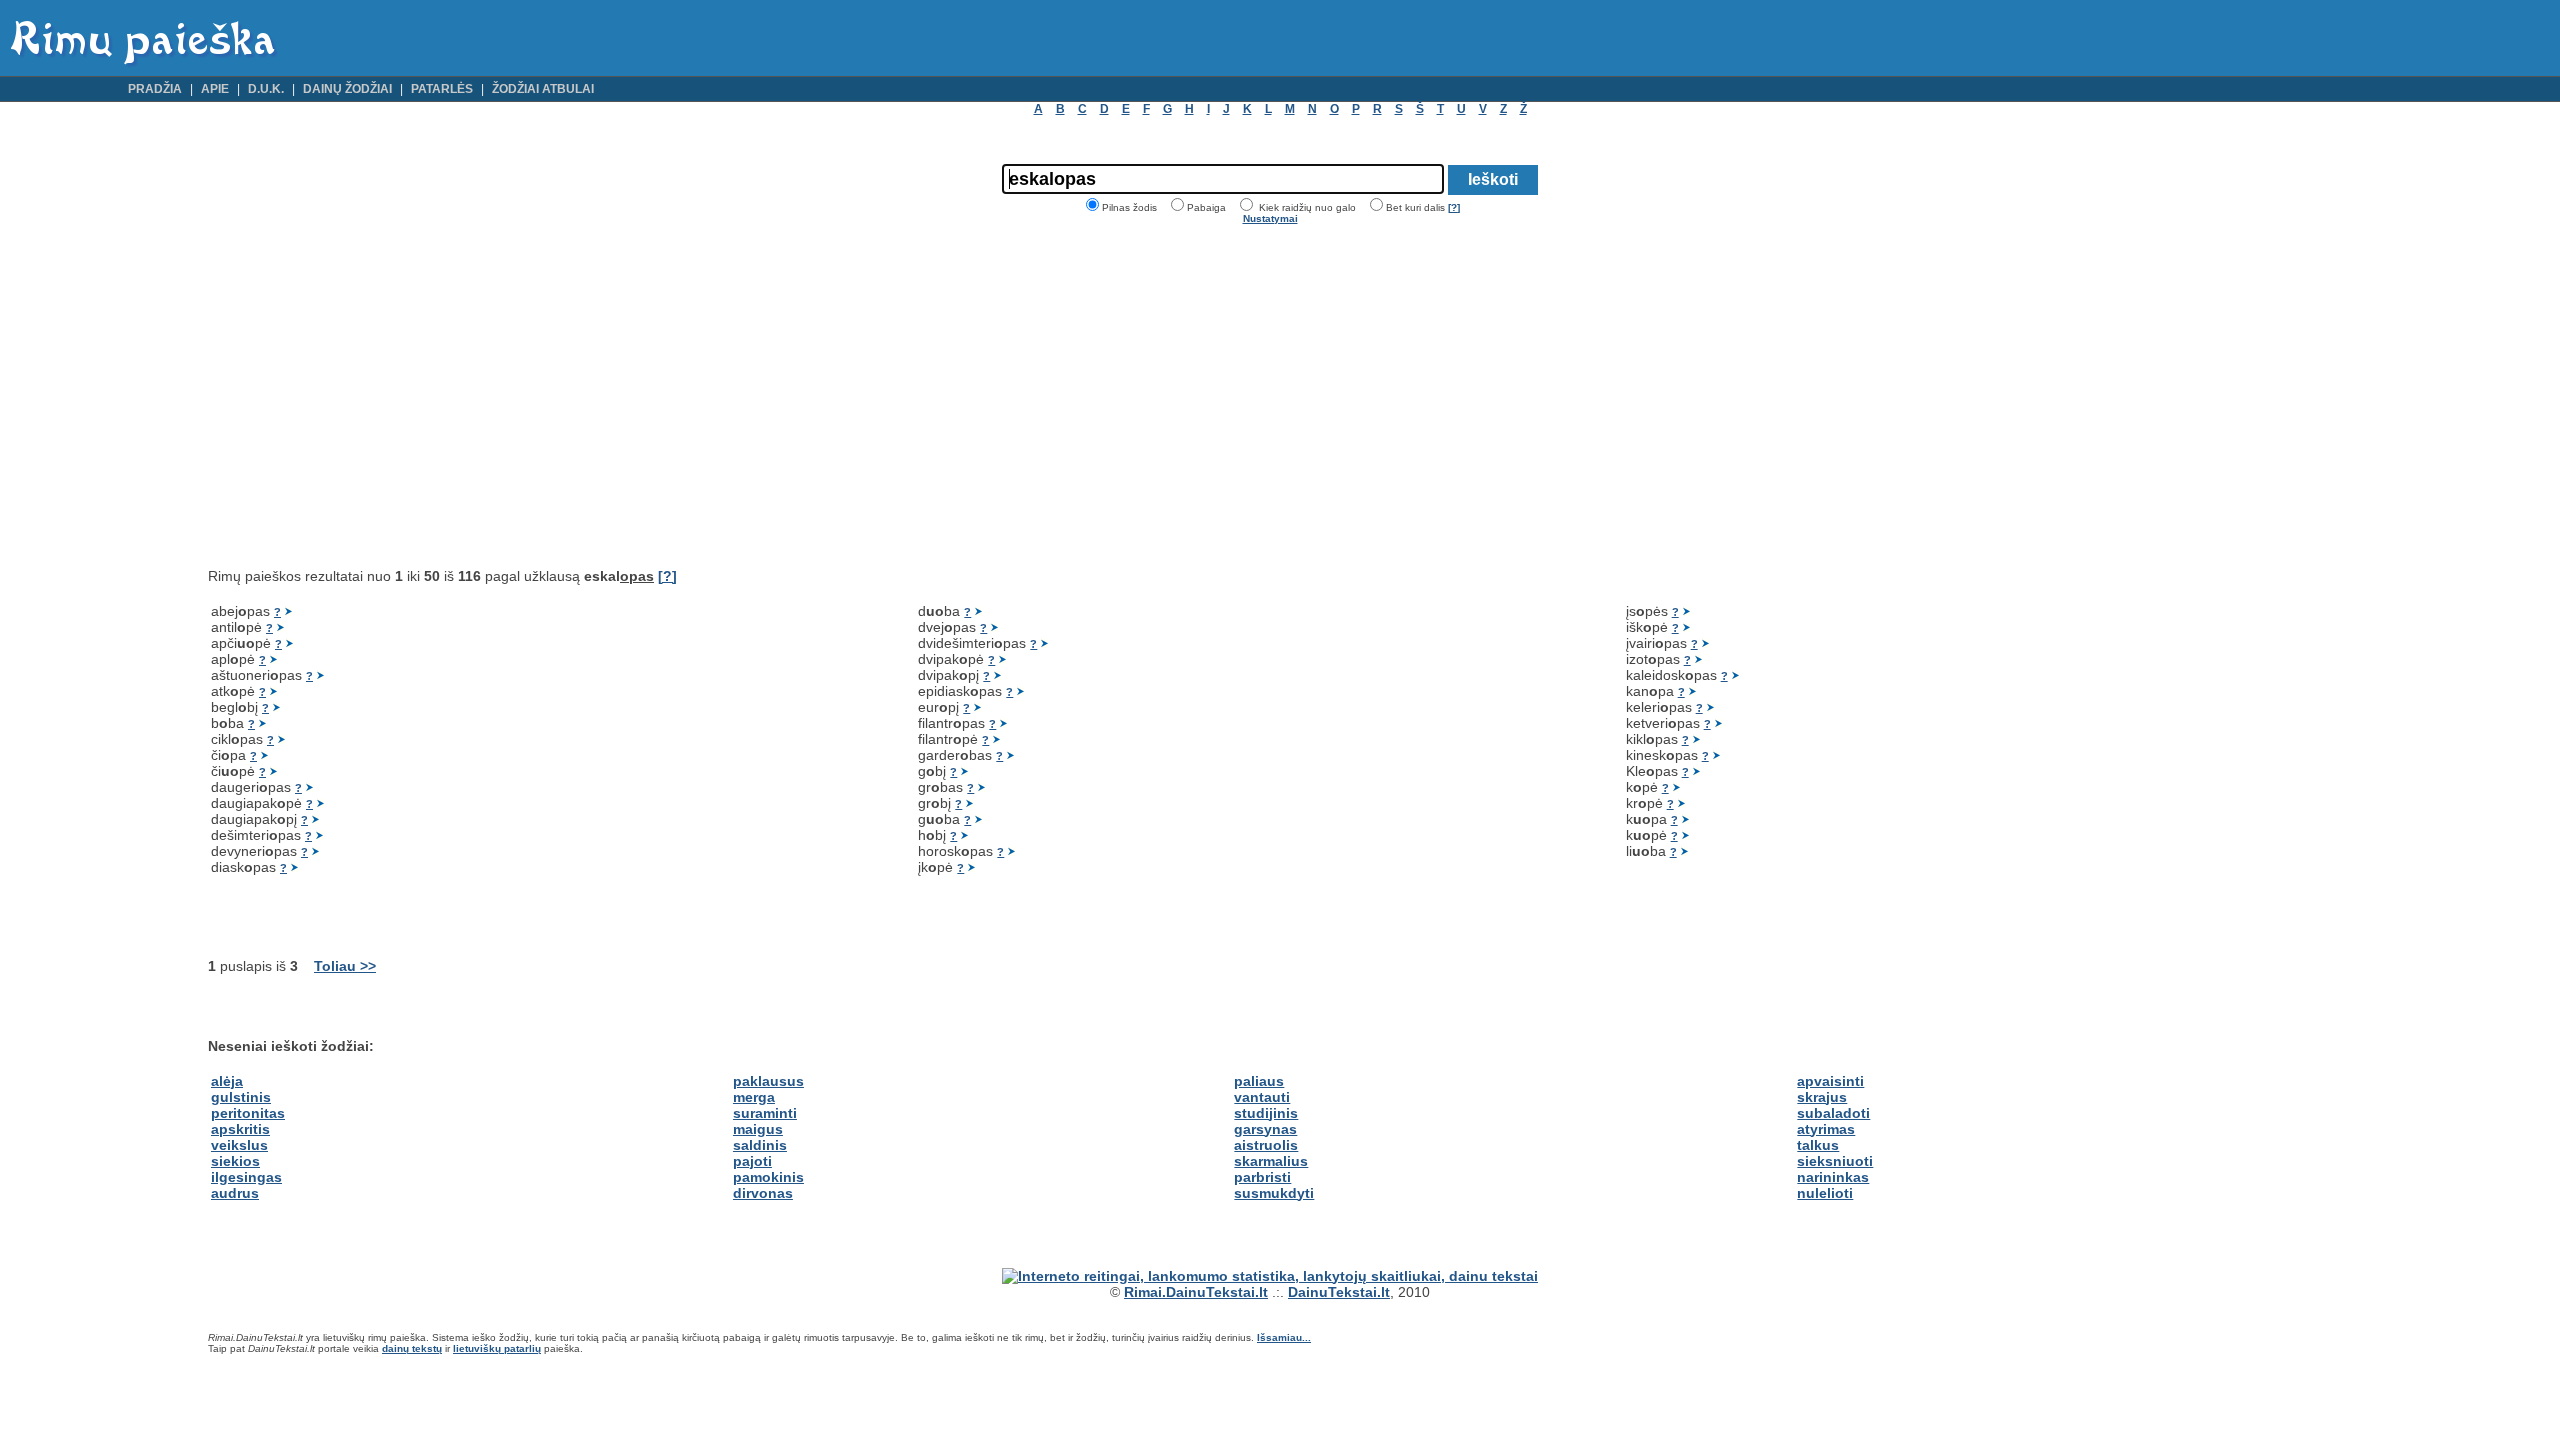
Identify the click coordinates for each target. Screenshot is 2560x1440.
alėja (227, 1081)
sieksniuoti (1835, 1161)
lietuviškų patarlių (497, 1348)
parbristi (1262, 1177)
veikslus (239, 1145)
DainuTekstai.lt (1339, 1292)
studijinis (1266, 1113)
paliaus (1259, 1081)
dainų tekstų (412, 1348)
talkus (1818, 1145)
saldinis (760, 1145)
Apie (215, 89)
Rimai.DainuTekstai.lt (1196, 1292)
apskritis (240, 1129)
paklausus (768, 1081)
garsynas (1265, 1129)
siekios (235, 1161)
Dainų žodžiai (347, 89)
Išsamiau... (1284, 1337)
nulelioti (1825, 1193)
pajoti (752, 1161)
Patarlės (442, 89)
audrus (235, 1193)
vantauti (1262, 1097)
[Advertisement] (376, 396)
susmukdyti (1274, 1193)
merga (754, 1097)
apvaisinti (1830, 1081)
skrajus (1822, 1097)
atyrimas (1826, 1129)
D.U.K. (266, 89)
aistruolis (1266, 1145)
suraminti (765, 1113)
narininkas (1833, 1177)
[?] (1454, 207)
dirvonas (763, 1193)
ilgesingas (246, 1177)
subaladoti (1833, 1113)
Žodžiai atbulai (543, 89)
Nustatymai (1270, 218)
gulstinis (241, 1097)
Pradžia (155, 89)
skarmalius (1271, 1161)
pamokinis (768, 1177)
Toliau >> (345, 966)
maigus (758, 1129)
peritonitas (248, 1113)
